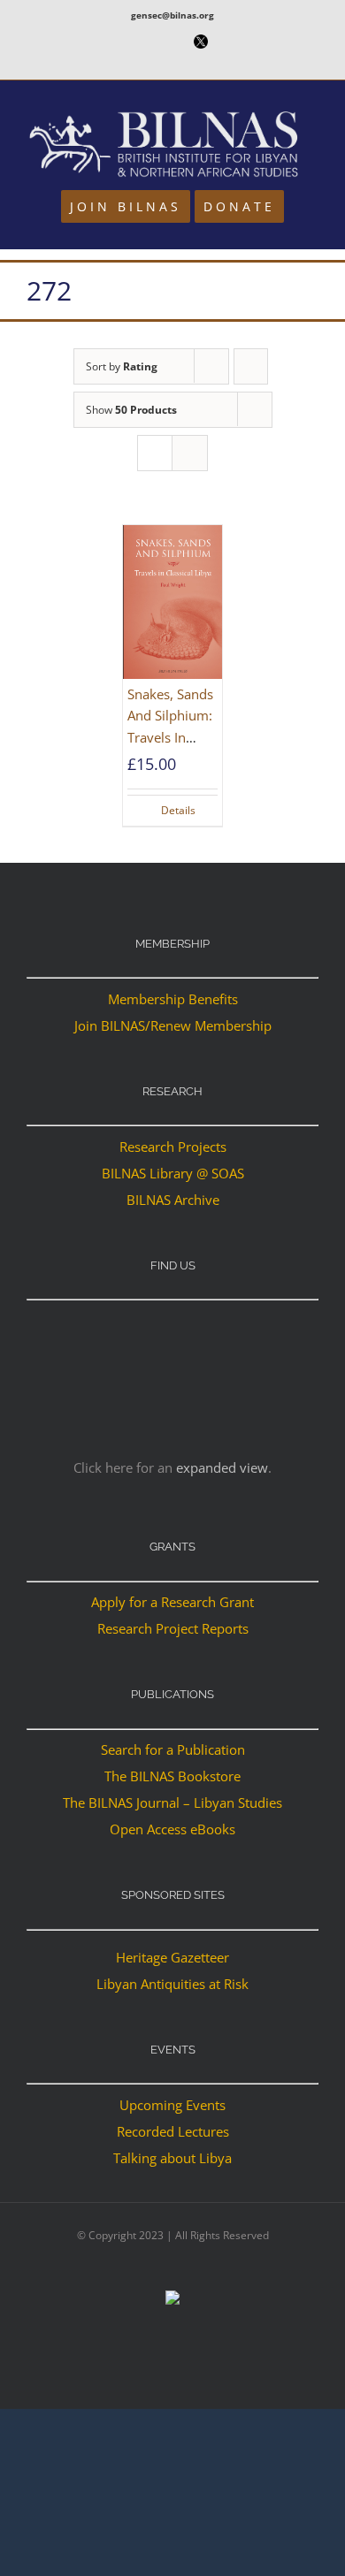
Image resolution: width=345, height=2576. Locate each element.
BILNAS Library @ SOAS (173, 1173)
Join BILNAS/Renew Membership (173, 1025)
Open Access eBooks (172, 1829)
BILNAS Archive (173, 1200)
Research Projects (173, 1147)
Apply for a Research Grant (172, 1602)
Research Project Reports (173, 1628)
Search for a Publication (173, 1749)
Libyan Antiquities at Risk (172, 1984)
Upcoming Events (172, 2105)
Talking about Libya (172, 2158)
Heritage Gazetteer (172, 1957)
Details (178, 810)
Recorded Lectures (173, 2131)
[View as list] (190, 453)
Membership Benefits (173, 999)
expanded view (222, 1467)
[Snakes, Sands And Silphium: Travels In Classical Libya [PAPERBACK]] (172, 602)
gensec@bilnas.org (172, 15)
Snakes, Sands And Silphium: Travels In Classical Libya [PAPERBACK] (171, 737)
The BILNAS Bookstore (172, 1776)
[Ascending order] (251, 366)
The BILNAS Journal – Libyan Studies (172, 1802)
